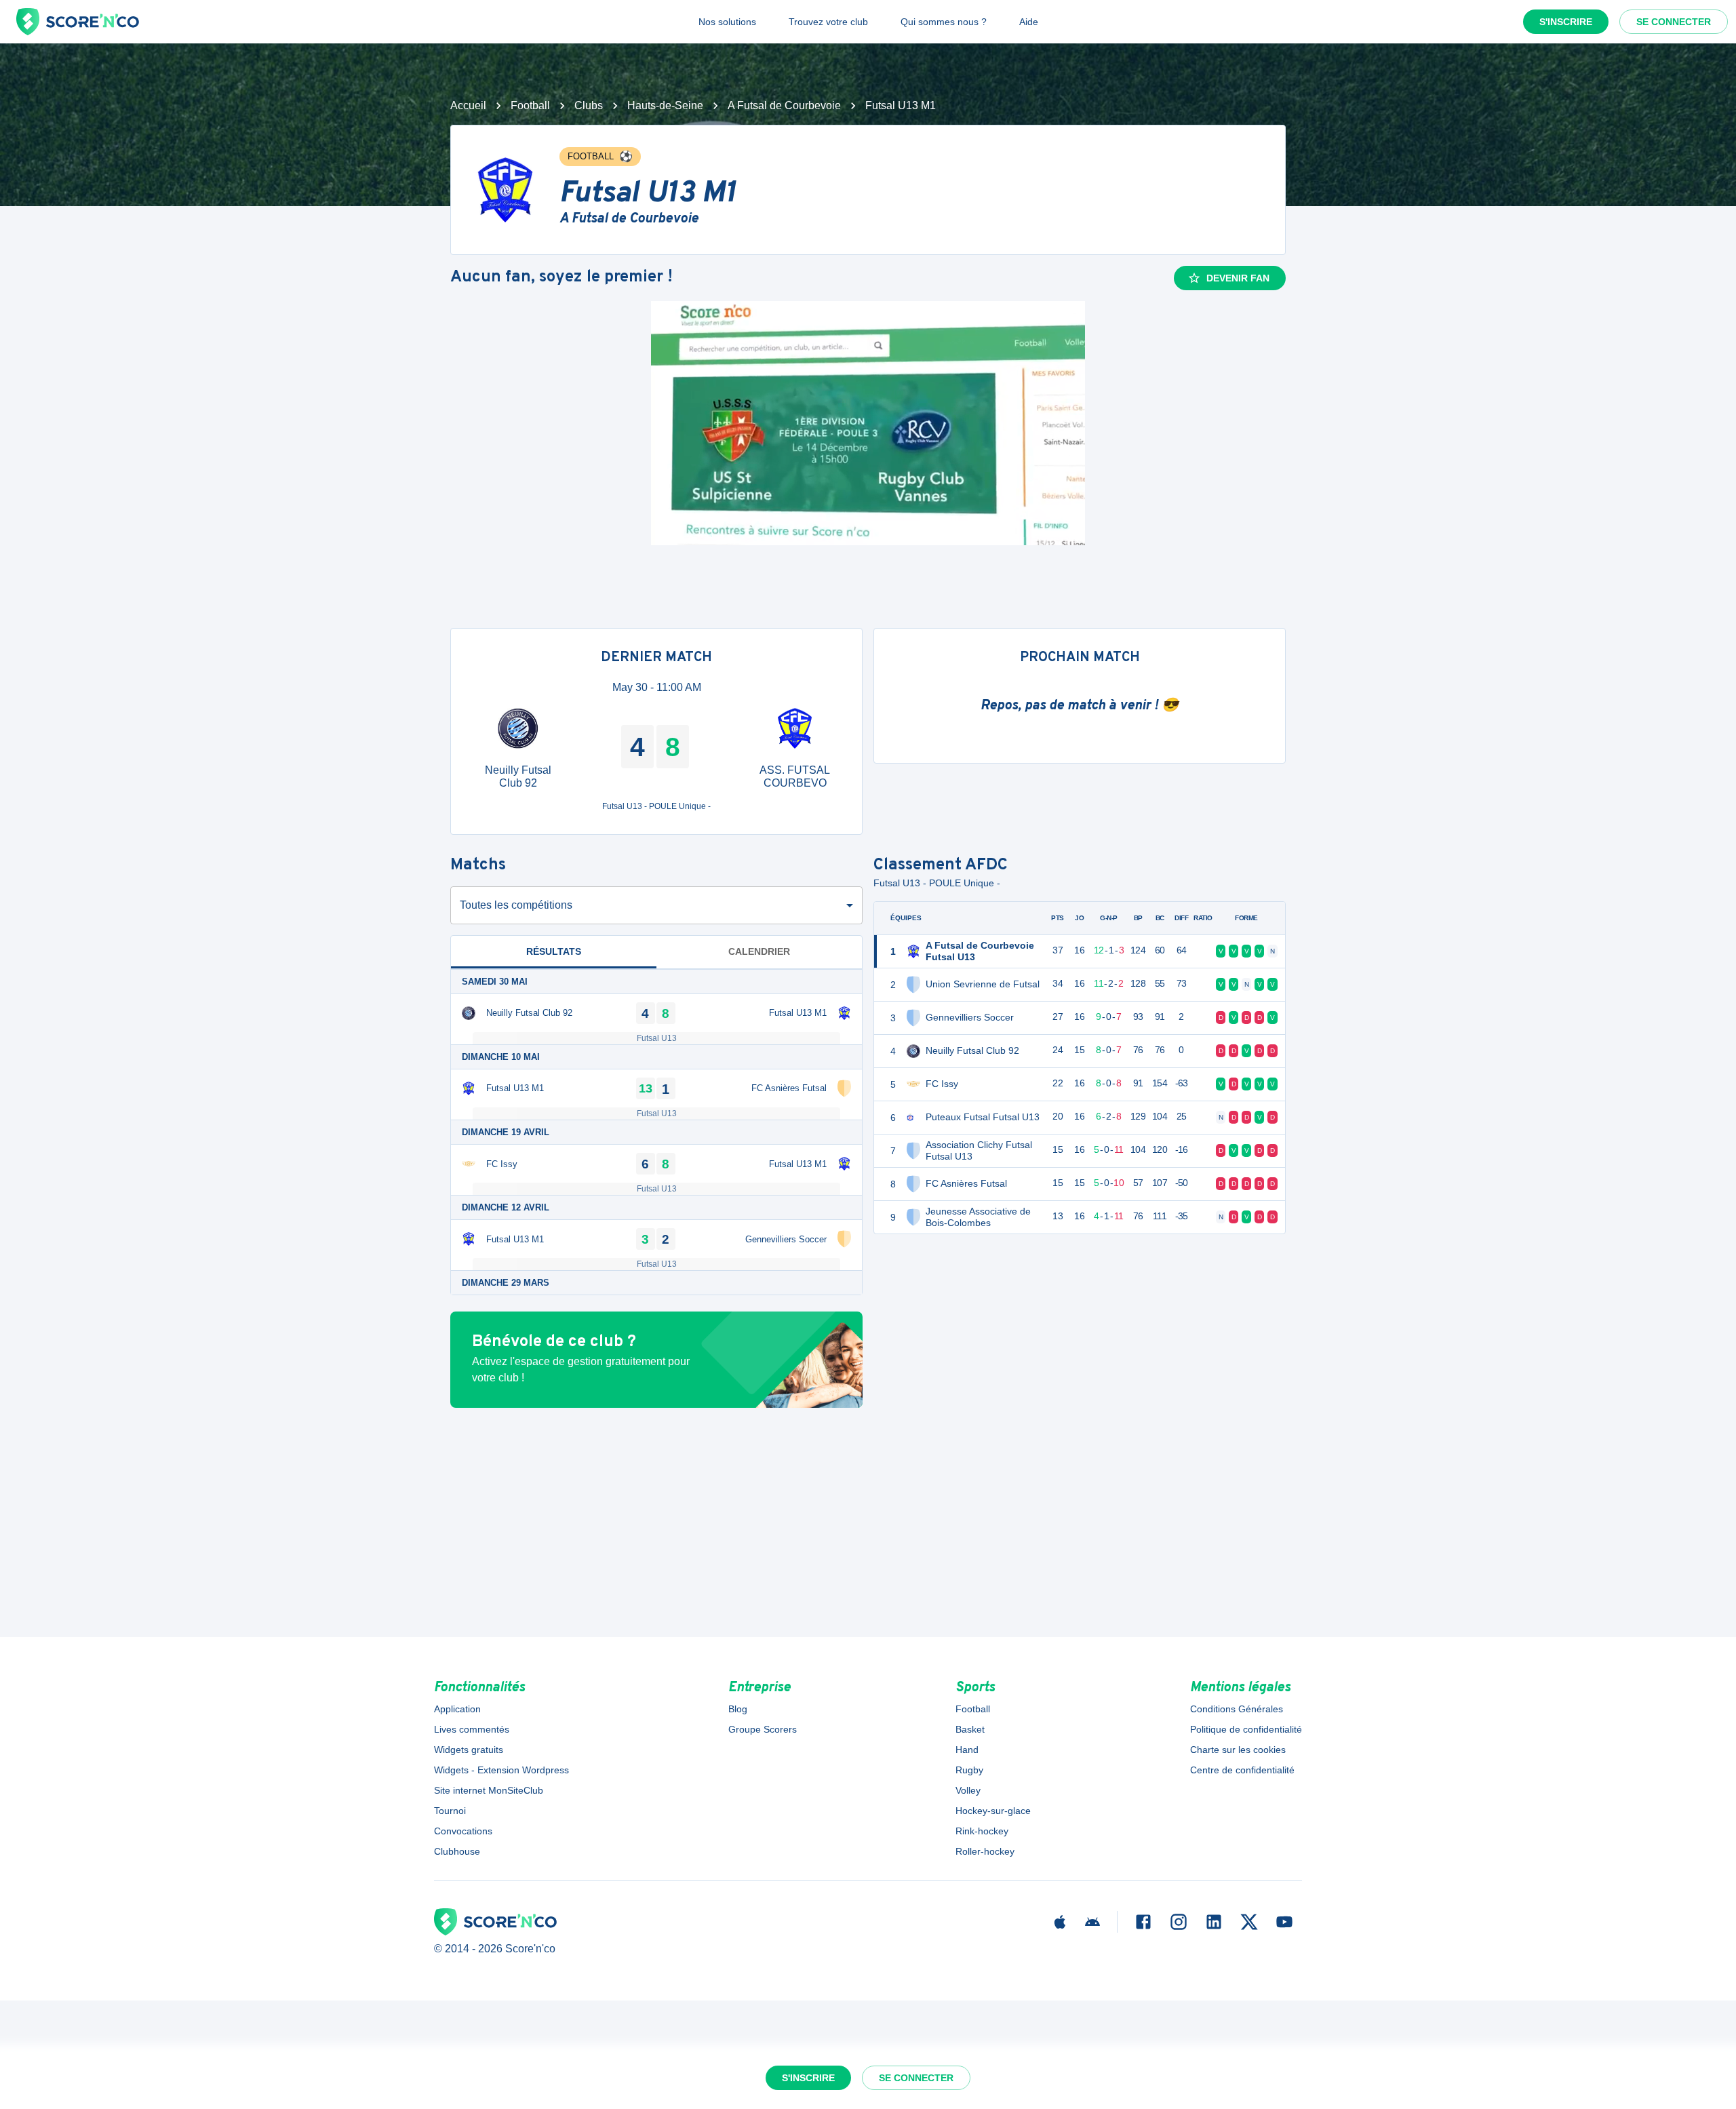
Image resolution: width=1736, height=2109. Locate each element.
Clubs (589, 105)
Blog (738, 1709)
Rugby (969, 1770)
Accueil (468, 105)
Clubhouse (457, 1851)
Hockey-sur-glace (993, 1811)
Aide (1029, 22)
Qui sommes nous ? (944, 22)
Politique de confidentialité (1246, 1729)
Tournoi (450, 1811)
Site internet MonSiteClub (489, 1790)
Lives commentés (472, 1729)
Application (457, 1709)
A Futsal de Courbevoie (784, 105)
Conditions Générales (1237, 1709)
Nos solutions (727, 22)
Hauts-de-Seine (665, 105)
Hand (967, 1750)
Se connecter (1674, 22)
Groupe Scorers (763, 1729)
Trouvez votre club (828, 22)
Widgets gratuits (469, 1750)
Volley (968, 1790)
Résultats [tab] (554, 951)
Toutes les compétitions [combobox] (516, 905)
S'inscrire (1566, 22)
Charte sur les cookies (1238, 1750)
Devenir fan (1238, 278)
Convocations (463, 1831)
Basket (970, 1729)
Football (530, 105)
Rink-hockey (982, 1831)
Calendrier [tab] (759, 951)
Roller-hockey (985, 1851)
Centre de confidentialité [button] (1242, 1770)
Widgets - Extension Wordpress (501, 1770)
